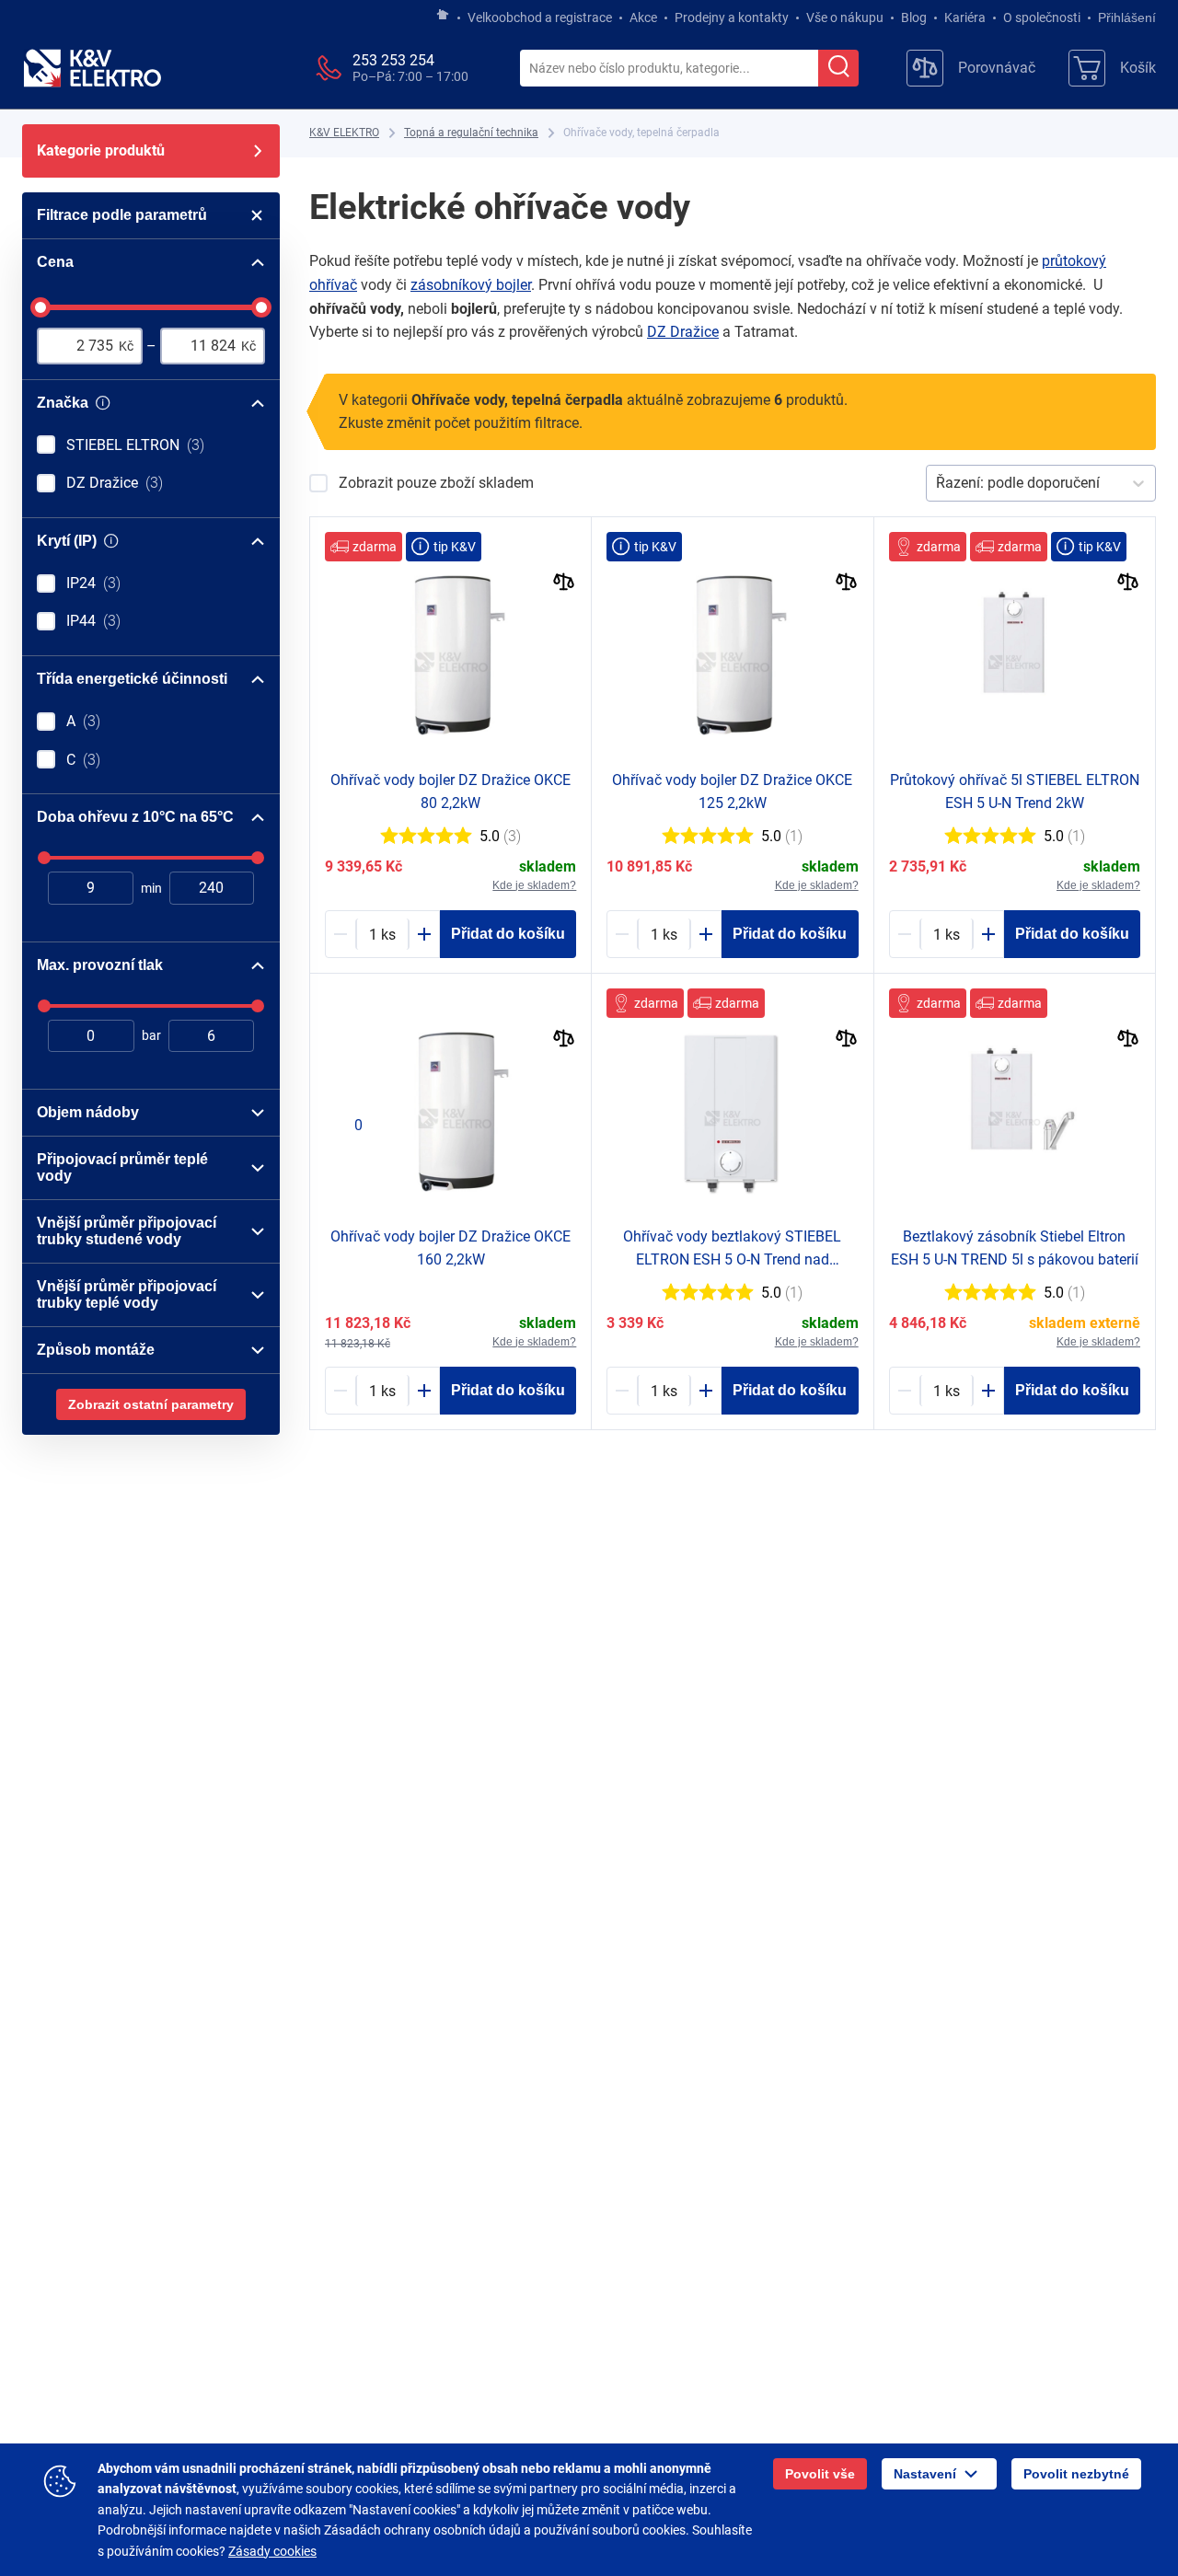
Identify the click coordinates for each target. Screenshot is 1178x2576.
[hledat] (838, 68)
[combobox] (669, 69)
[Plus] (424, 934)
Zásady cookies (272, 2551)
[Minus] (341, 934)
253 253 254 (393, 60)
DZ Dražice (683, 332)
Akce (643, 17)
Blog (914, 17)
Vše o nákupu (845, 17)
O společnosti (1042, 17)
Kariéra (965, 17)
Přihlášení (1127, 17)
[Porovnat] (564, 584)
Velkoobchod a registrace (540, 17)
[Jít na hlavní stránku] (443, 16)
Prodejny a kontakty (732, 17)
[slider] (40, 307)
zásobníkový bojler (471, 285)
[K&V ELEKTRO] (92, 68)
